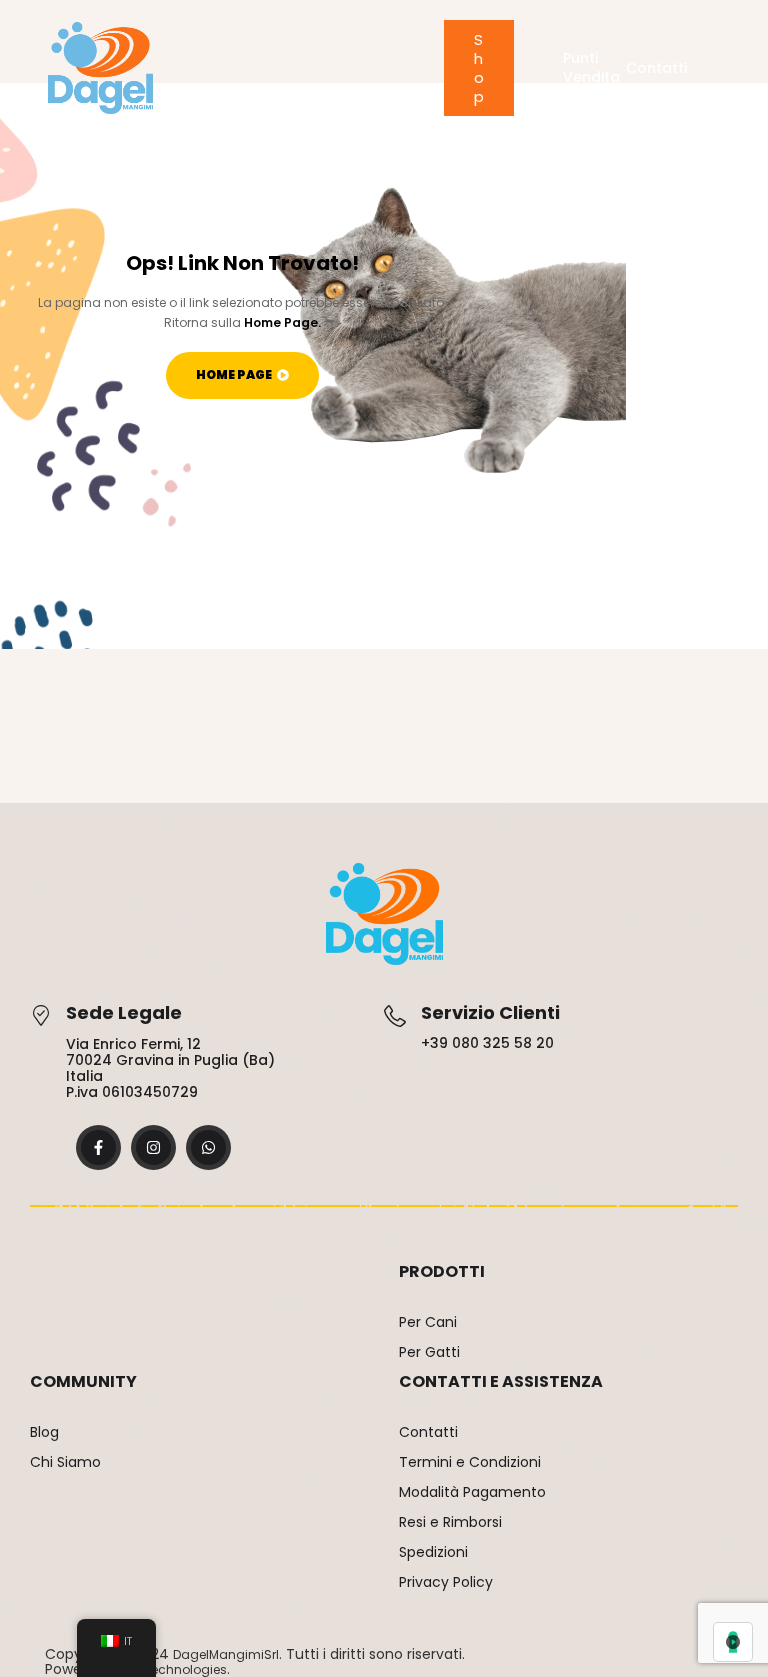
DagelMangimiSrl (226, 1654)
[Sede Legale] (40, 1015)
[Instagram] (153, 1147)
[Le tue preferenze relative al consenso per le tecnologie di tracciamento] (733, 1642)
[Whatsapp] (208, 1147)
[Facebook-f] (98, 1147)
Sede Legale (124, 1012)
